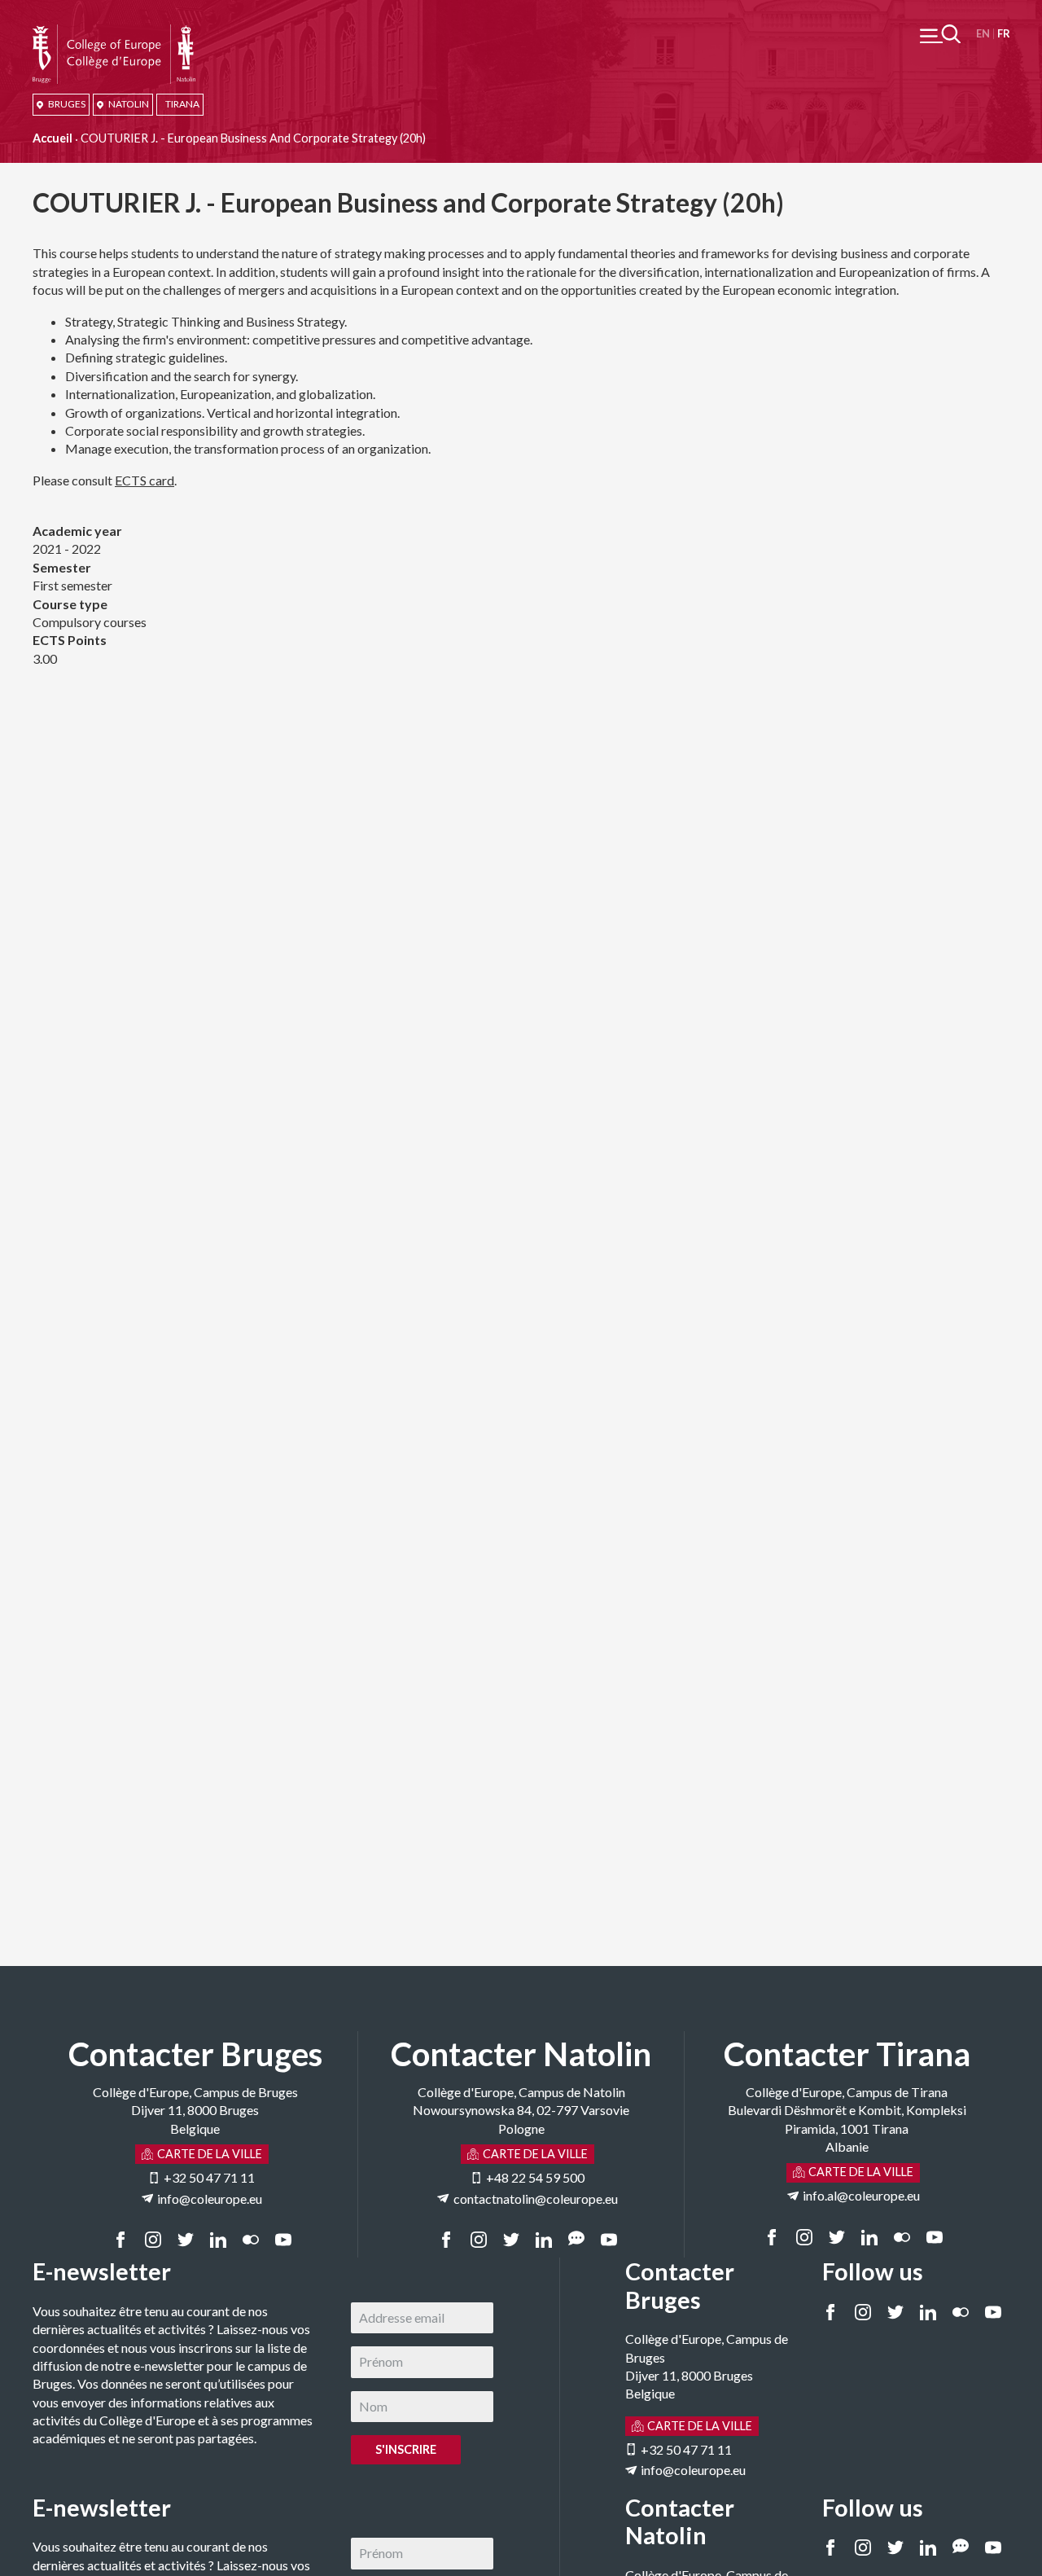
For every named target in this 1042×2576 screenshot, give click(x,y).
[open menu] (940, 34)
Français (1003, 34)
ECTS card (144, 480)
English (983, 34)
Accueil (53, 138)
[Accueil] (114, 33)
